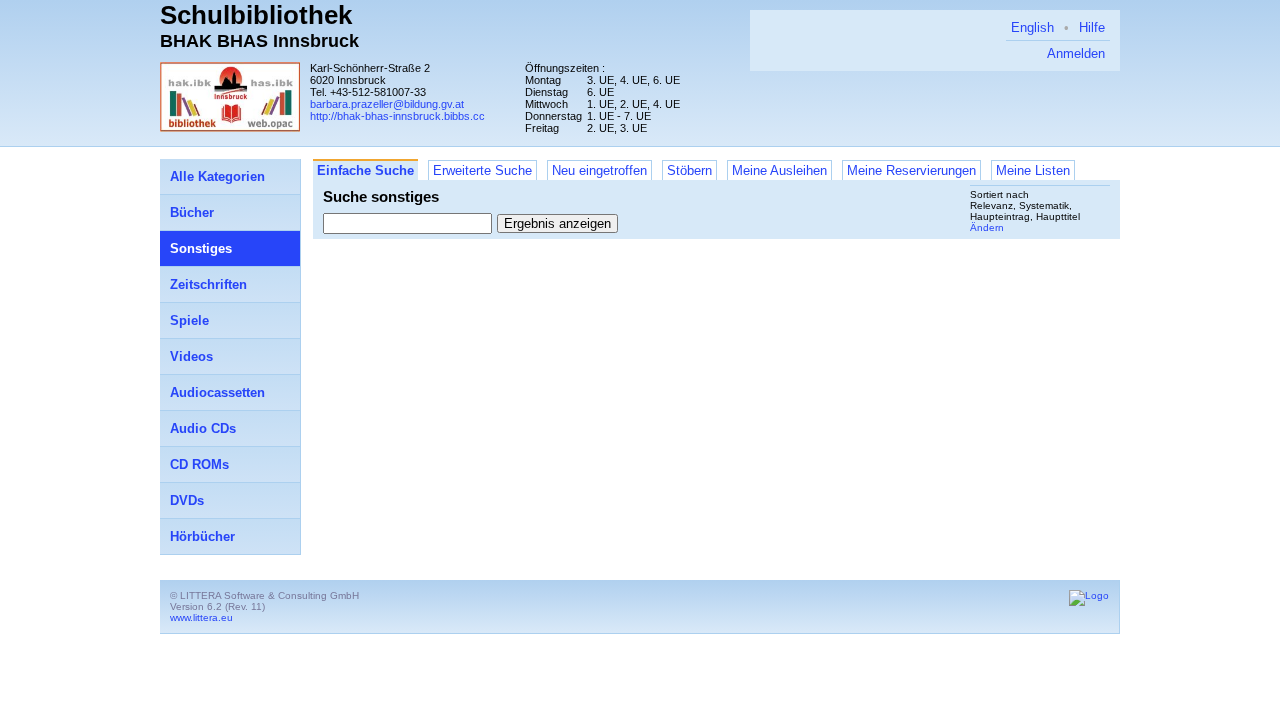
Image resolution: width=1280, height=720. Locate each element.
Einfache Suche (365, 170)
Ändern (987, 227)
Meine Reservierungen (911, 170)
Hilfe (1092, 27)
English (1032, 27)
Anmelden (1076, 53)
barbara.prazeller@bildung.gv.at (387, 104)
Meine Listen (1033, 170)
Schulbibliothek (256, 15)
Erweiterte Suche (482, 170)
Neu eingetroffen (599, 170)
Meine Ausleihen (779, 170)
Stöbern (689, 170)
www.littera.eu (201, 617)
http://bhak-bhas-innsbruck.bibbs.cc (397, 116)
